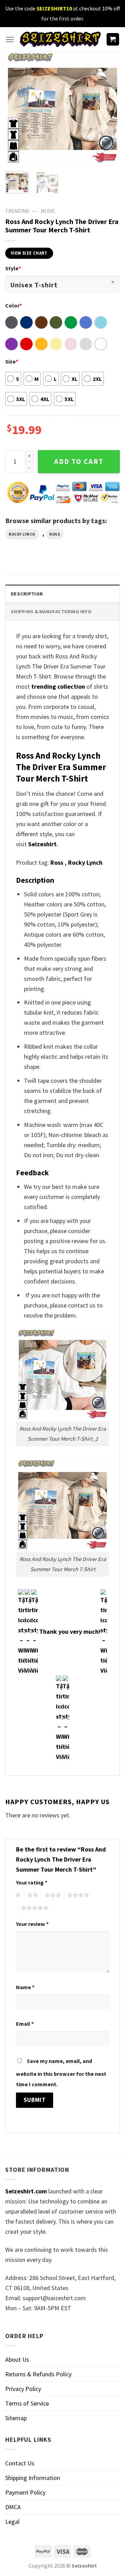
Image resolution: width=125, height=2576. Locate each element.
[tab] (62, 594)
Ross (55, 534)
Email (25, 2024)
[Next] (109, 109)
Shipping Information (33, 2478)
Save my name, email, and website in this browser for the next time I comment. (61, 2073)
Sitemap (16, 2418)
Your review (32, 1924)
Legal (12, 2522)
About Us (17, 2359)
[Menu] (10, 39)
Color (14, 305)
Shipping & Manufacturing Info (51, 611)
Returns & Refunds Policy (38, 2374)
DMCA (13, 2507)
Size (12, 361)
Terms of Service (27, 2403)
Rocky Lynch (22, 534)
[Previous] (16, 109)
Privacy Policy (23, 2389)
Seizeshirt (42, 844)
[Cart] (113, 39)
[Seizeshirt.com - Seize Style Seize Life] (60, 39)
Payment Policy (25, 2492)
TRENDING (17, 211)
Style (13, 268)
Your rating (32, 1882)
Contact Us (20, 2463)
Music (48, 211)
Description (27, 594)
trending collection (58, 686)
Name (25, 1987)
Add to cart (79, 462)
